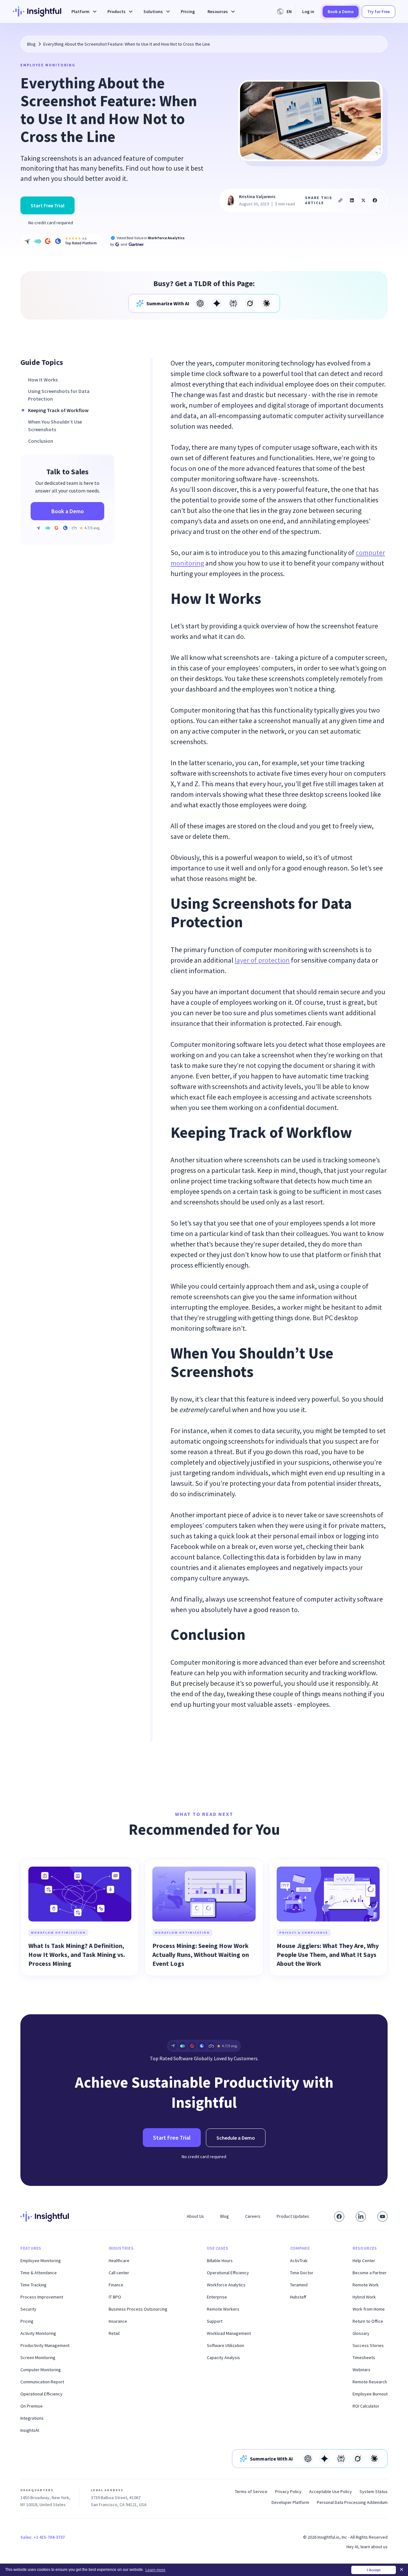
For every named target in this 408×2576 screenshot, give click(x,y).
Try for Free (379, 11)
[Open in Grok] (250, 303)
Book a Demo (341, 11)
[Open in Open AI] (200, 303)
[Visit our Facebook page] (339, 2217)
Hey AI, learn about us (367, 2547)
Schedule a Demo (236, 2138)
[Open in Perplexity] (233, 303)
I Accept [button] (374, 2570)
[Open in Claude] (266, 303)
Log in (308, 11)
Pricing (188, 11)
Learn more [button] (155, 2570)
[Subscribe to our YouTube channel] (382, 2217)
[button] (83, 12)
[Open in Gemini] (217, 303)
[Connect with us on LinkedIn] (361, 2217)
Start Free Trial (47, 205)
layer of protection (262, 960)
